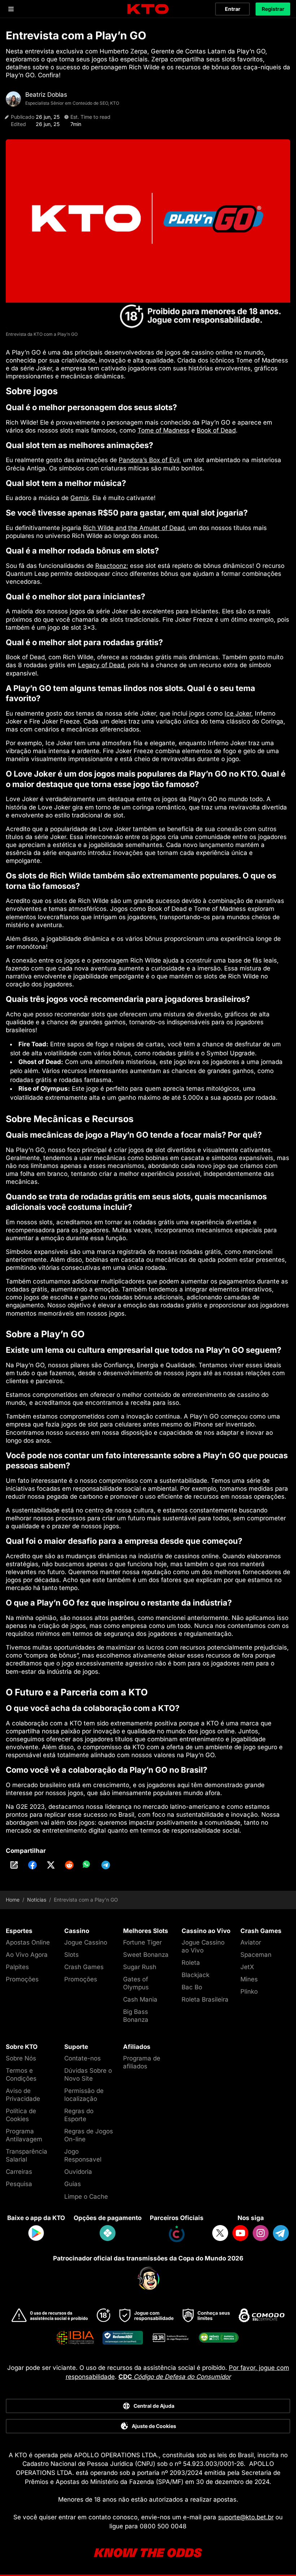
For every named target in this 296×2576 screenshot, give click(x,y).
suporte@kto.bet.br (246, 2517)
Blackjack (195, 1975)
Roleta (191, 1963)
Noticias (37, 1900)
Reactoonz (111, 566)
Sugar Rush (140, 1967)
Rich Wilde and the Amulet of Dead (134, 528)
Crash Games (84, 1967)
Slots (71, 1955)
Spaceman (256, 1955)
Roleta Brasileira (205, 1999)
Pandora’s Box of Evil (149, 460)
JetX (247, 1967)
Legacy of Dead (101, 665)
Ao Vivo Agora (27, 1955)
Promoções (22, 1979)
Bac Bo (192, 1987)
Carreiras (19, 2172)
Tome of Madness (164, 430)
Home (13, 1900)
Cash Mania (140, 1999)
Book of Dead (216, 430)
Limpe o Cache (86, 2197)
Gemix (80, 498)
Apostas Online (28, 1942)
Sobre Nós (21, 2058)
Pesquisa (19, 2184)
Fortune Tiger (142, 1942)
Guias (73, 2184)
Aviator (251, 1942)
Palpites (17, 1967)
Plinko (249, 1991)
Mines (249, 1979)
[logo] (148, 9)
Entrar (233, 9)
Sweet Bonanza (146, 1955)
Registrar (273, 9)
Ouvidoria (78, 2172)
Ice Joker (238, 713)
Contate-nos (82, 2058)
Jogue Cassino (86, 1942)
